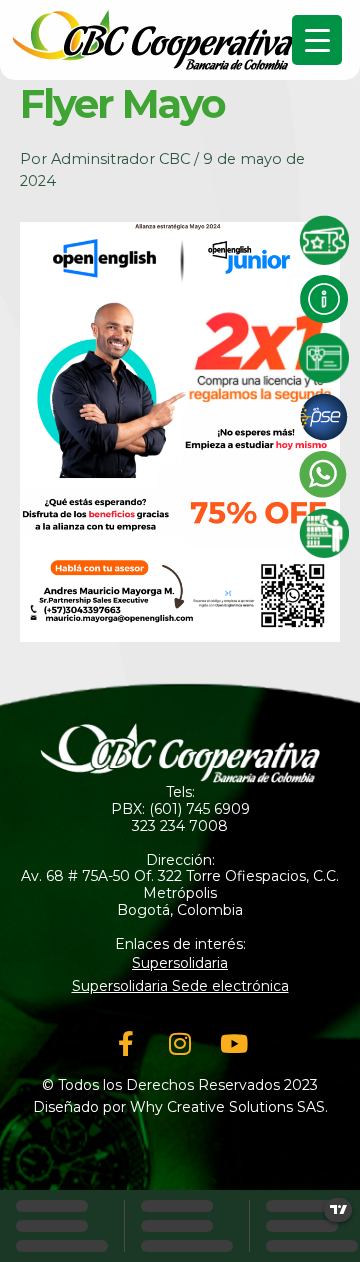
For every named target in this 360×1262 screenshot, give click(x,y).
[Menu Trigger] (317, 40)
